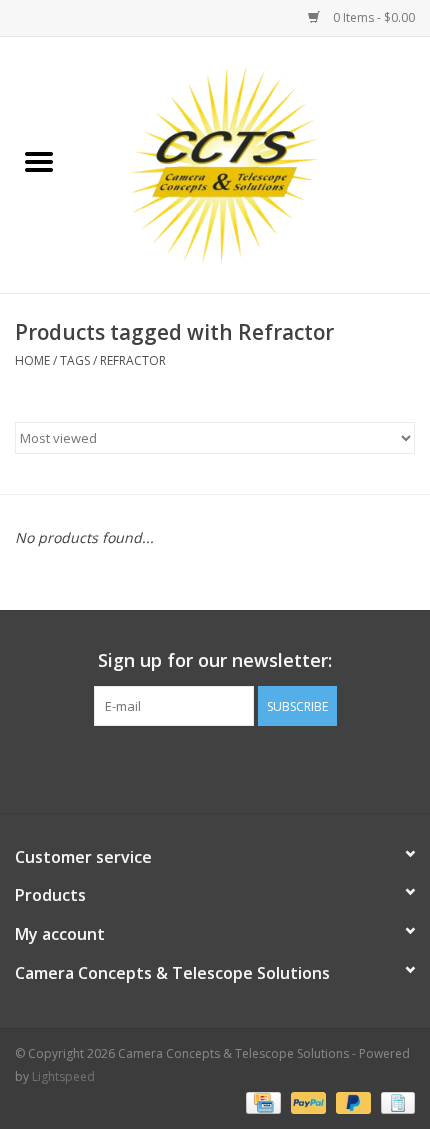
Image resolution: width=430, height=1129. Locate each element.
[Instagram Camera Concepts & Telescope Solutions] (251, 767)
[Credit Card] (261, 1101)
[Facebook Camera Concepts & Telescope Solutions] (179, 767)
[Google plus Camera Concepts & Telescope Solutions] (215, 767)
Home (32, 360)
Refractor (133, 360)
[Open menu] (39, 161)
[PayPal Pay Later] (351, 1101)
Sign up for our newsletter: (215, 660)
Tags (75, 360)
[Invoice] (394, 1101)
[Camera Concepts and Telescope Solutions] (254, 163)
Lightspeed (63, 1076)
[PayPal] (306, 1101)
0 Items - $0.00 (372, 17)
